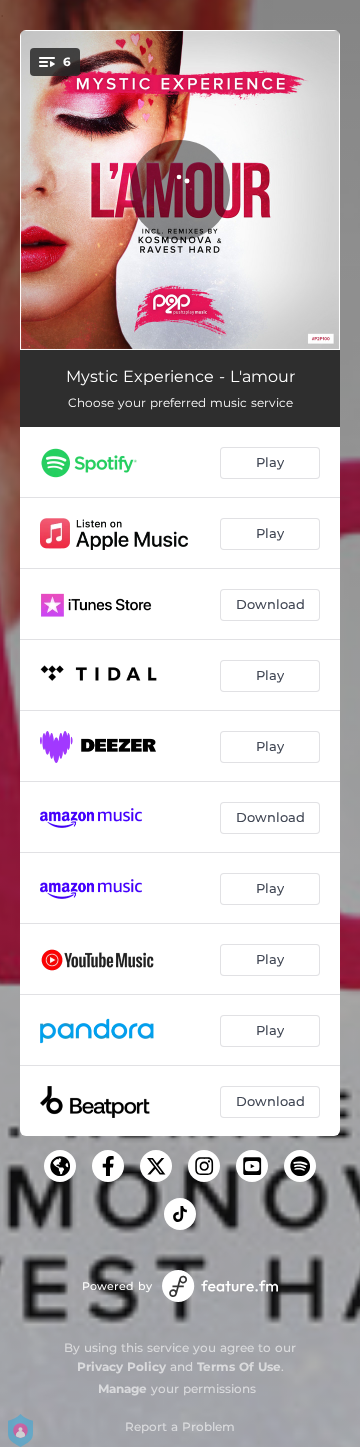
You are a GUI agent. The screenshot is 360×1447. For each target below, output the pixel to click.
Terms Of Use (239, 1366)
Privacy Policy (121, 1366)
